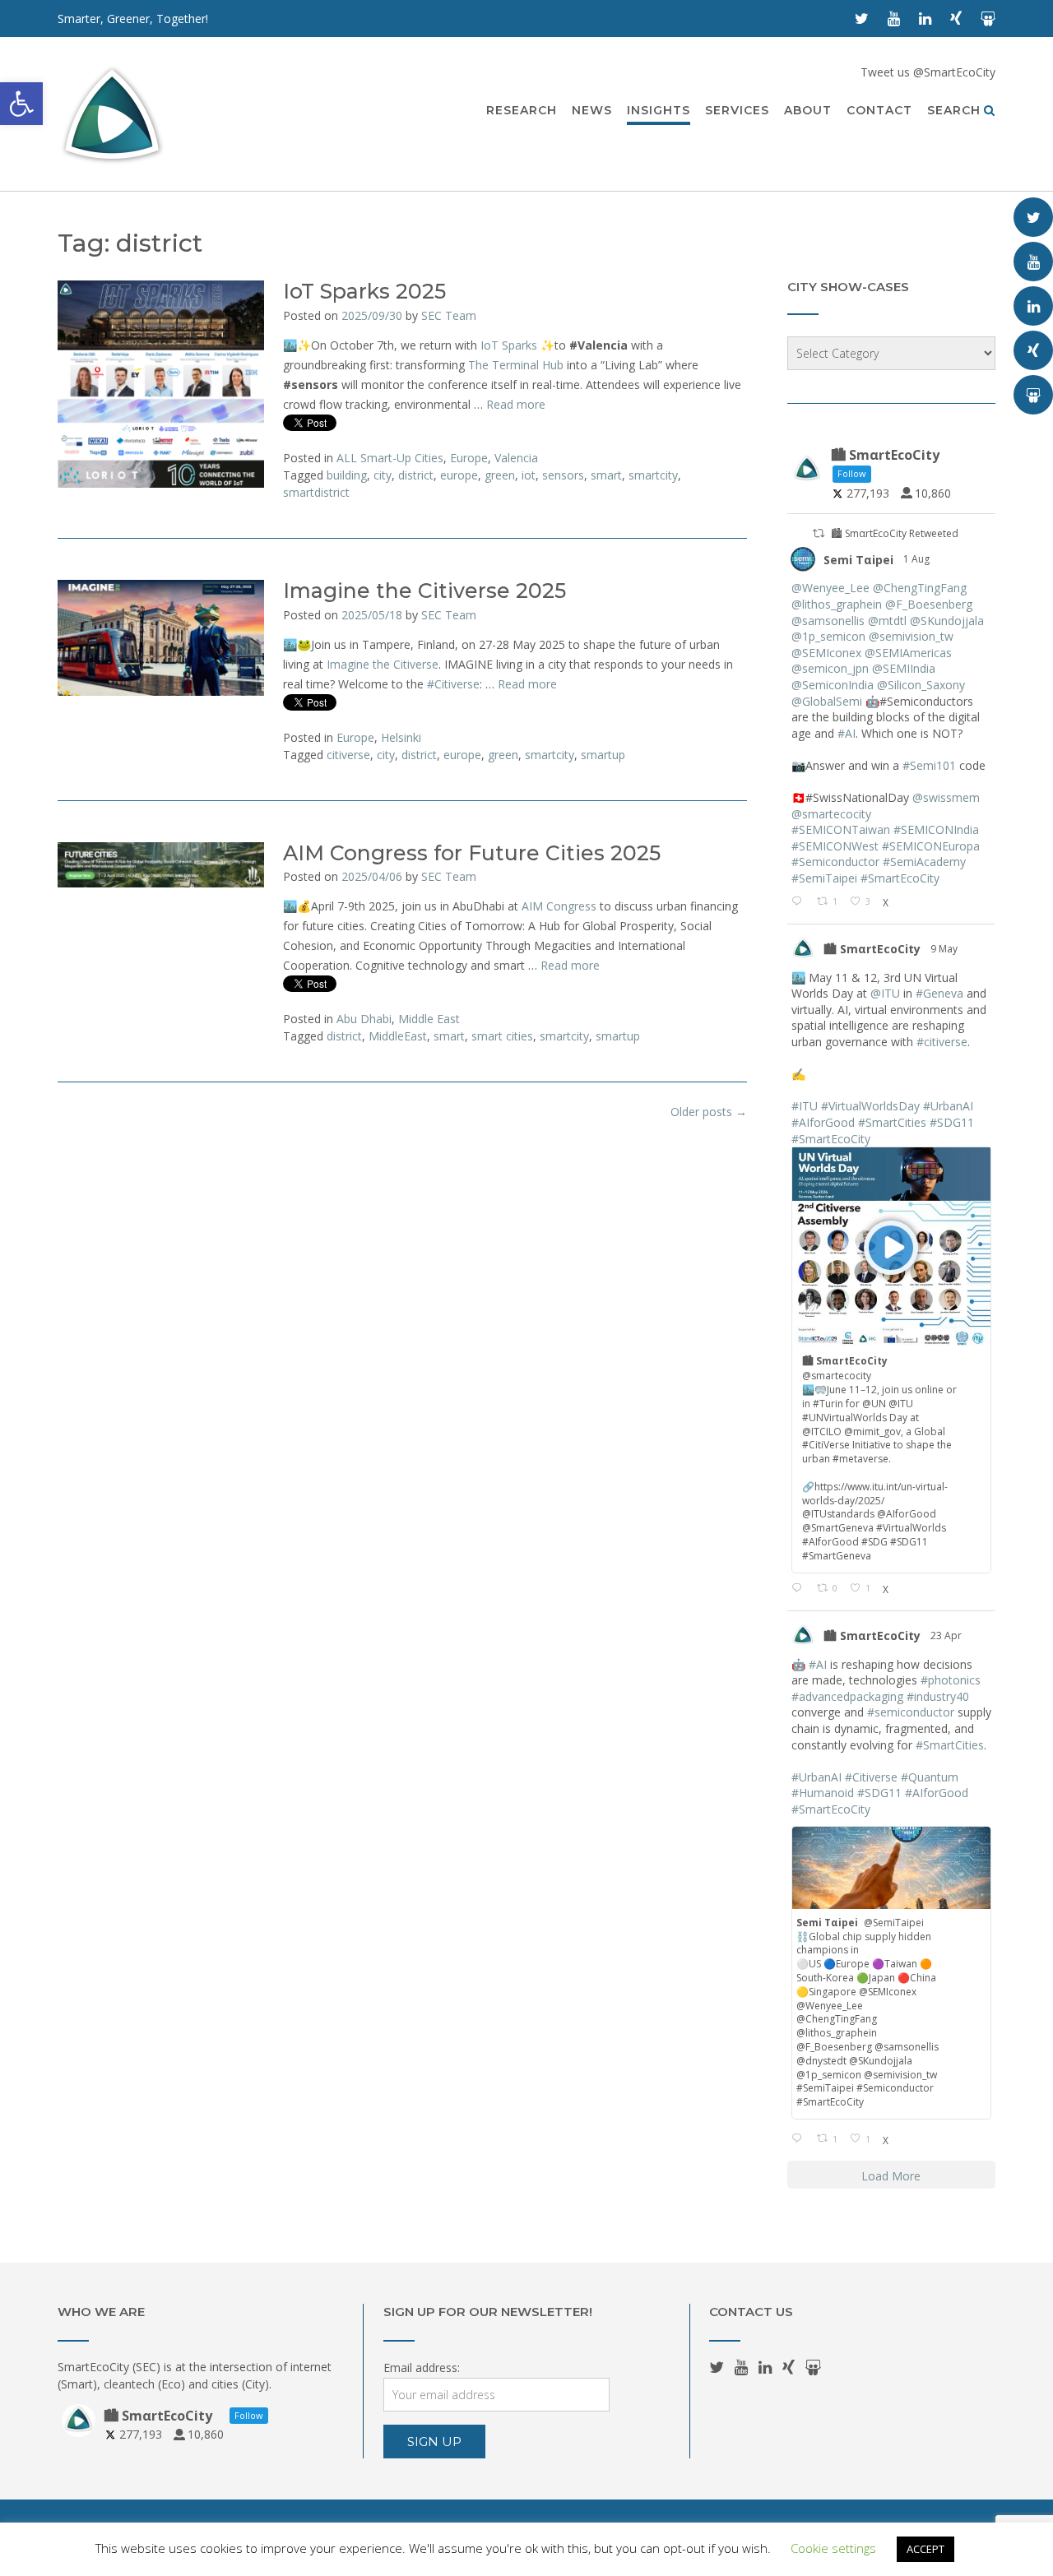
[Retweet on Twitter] (819, 533)
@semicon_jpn (830, 668)
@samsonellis (828, 621)
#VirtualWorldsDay (870, 1106)
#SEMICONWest (835, 846)
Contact (879, 110)
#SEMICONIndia (936, 829)
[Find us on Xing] (956, 19)
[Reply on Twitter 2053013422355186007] (800, 1589)
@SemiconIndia (833, 685)
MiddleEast (398, 1036)
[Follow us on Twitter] (862, 19)
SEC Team (449, 315)
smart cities (502, 1036)
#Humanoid (823, 1793)
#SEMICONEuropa (931, 846)
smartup (603, 755)
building (347, 475)
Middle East (429, 1019)
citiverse (348, 755)
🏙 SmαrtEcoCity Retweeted (895, 533)
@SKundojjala (947, 621)
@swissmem (946, 797)
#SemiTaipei (824, 878)
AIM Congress (559, 906)
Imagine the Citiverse (383, 664)
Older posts (709, 1112)
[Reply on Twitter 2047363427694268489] (800, 2139)
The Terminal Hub (516, 365)
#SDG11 (952, 1122)
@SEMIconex (826, 653)
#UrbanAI (948, 1106)
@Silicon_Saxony (921, 685)
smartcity (653, 475)
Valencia (516, 458)
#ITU (805, 1106)
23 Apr (947, 1635)
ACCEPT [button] (925, 2549)
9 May (945, 949)
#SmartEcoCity (900, 878)
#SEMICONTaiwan (841, 829)
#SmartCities (892, 1122)
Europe (469, 458)
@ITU (885, 993)
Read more (516, 404)
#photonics (951, 1680)
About (808, 110)
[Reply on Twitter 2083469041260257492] (800, 902)
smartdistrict (316, 492)
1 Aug (918, 559)
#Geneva (939, 993)
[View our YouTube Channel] (894, 19)
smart (606, 475)
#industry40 (938, 1696)
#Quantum (930, 1777)
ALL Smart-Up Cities (390, 458)
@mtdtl (887, 621)
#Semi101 (929, 765)
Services (737, 110)
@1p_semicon (828, 636)
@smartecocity (831, 814)
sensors (563, 475)
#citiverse (942, 1042)
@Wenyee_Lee (830, 588)
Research (522, 110)
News (592, 110)
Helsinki (401, 737)
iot (529, 475)
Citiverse (453, 684)
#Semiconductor (835, 862)
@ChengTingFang (920, 588)
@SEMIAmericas (908, 653)
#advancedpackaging (847, 1696)
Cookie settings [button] (833, 2548)
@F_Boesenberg (929, 604)
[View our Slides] (988, 19)
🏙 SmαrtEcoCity (872, 949)
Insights (659, 110)
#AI (847, 733)
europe (459, 475)
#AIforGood (823, 1122)
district (416, 475)
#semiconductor (911, 1712)
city (383, 475)
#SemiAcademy (924, 862)
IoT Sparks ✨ (517, 345)
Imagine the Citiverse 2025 (424, 591)
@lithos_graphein (837, 604)
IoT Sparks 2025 (364, 291)
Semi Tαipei (858, 560)
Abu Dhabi (364, 1019)
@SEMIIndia (904, 668)
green (500, 475)
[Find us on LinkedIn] (925, 19)
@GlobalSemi (827, 701)
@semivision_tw (911, 636)
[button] (21, 104)
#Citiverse (871, 1777)
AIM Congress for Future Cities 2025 (472, 853)
